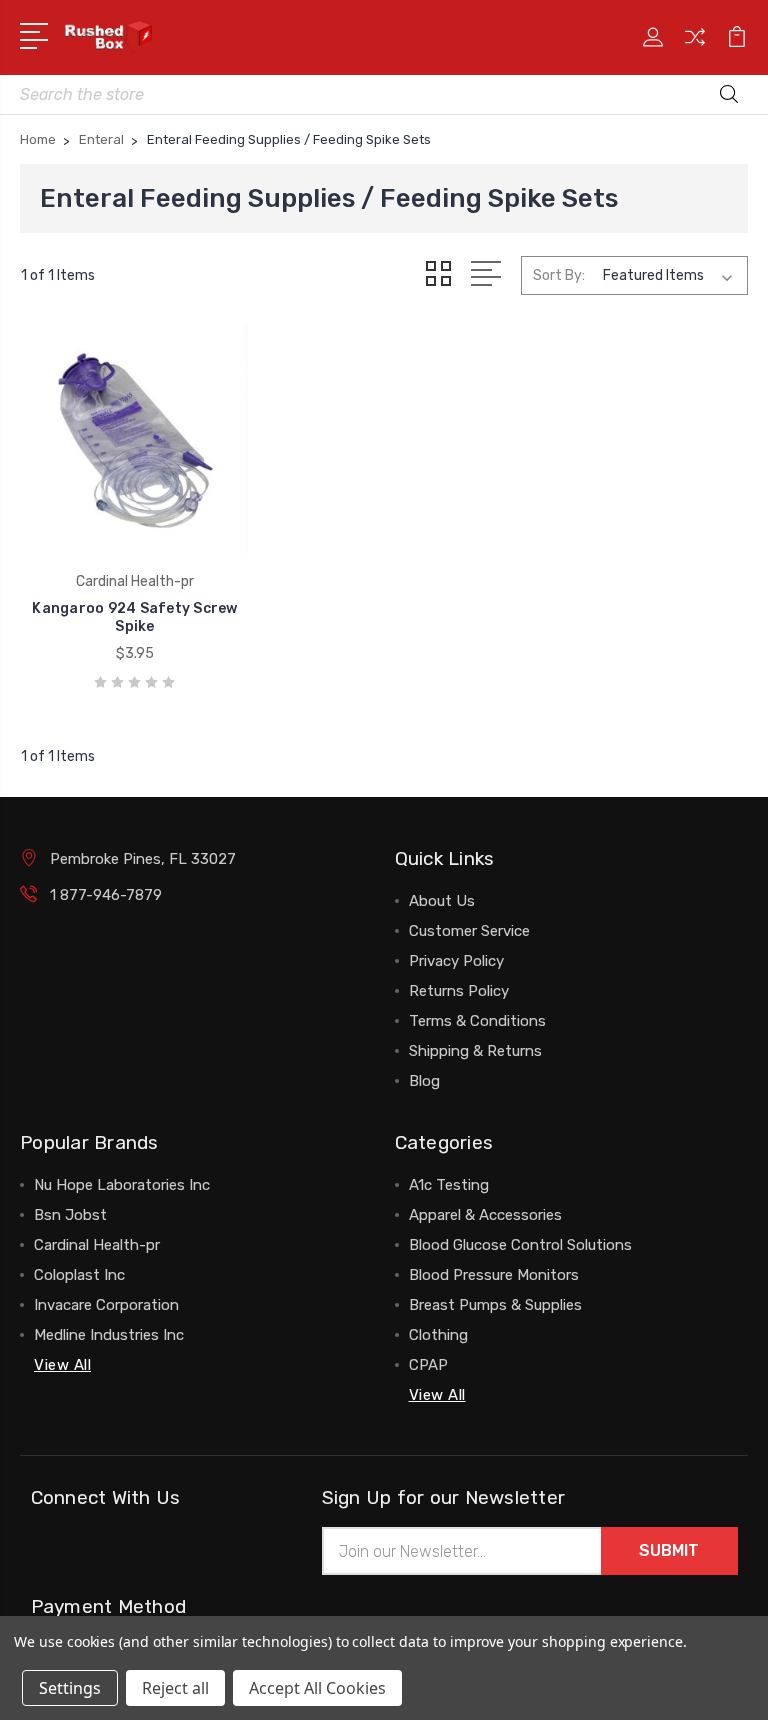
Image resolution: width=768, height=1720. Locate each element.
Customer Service (469, 931)
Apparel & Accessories (485, 1215)
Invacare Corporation (106, 1305)
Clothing (438, 1335)
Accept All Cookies (317, 1688)
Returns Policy (459, 991)
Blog (424, 1081)
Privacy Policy (456, 961)
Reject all (175, 1688)
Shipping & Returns (475, 1051)
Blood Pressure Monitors (494, 1275)
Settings (70, 1688)
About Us (442, 901)
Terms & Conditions (477, 1021)
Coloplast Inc (79, 1275)
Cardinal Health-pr (97, 1245)
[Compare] (695, 49)
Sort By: (559, 275)
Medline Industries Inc (109, 1335)
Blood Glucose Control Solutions (520, 1245)
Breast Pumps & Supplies (495, 1305)
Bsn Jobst (70, 1215)
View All (62, 1365)
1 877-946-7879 (106, 895)
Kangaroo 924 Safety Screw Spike (134, 617)
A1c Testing (449, 1185)
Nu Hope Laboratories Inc (122, 1185)
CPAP (428, 1365)
